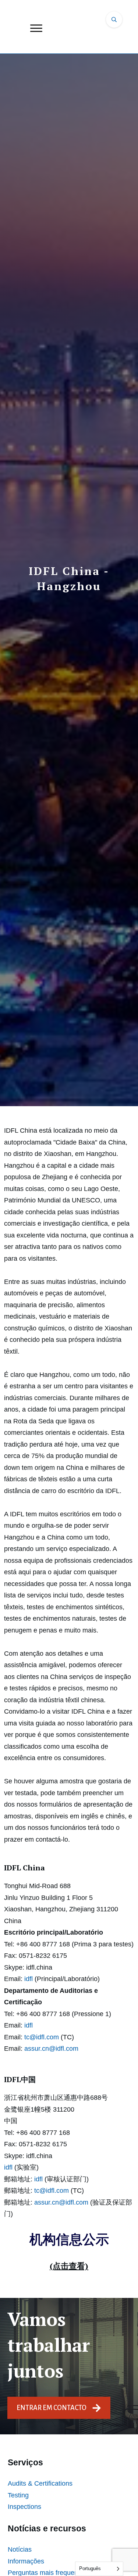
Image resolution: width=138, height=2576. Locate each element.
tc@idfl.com (42, 2037)
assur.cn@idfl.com (51, 2049)
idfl (29, 1979)
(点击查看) (69, 2266)
